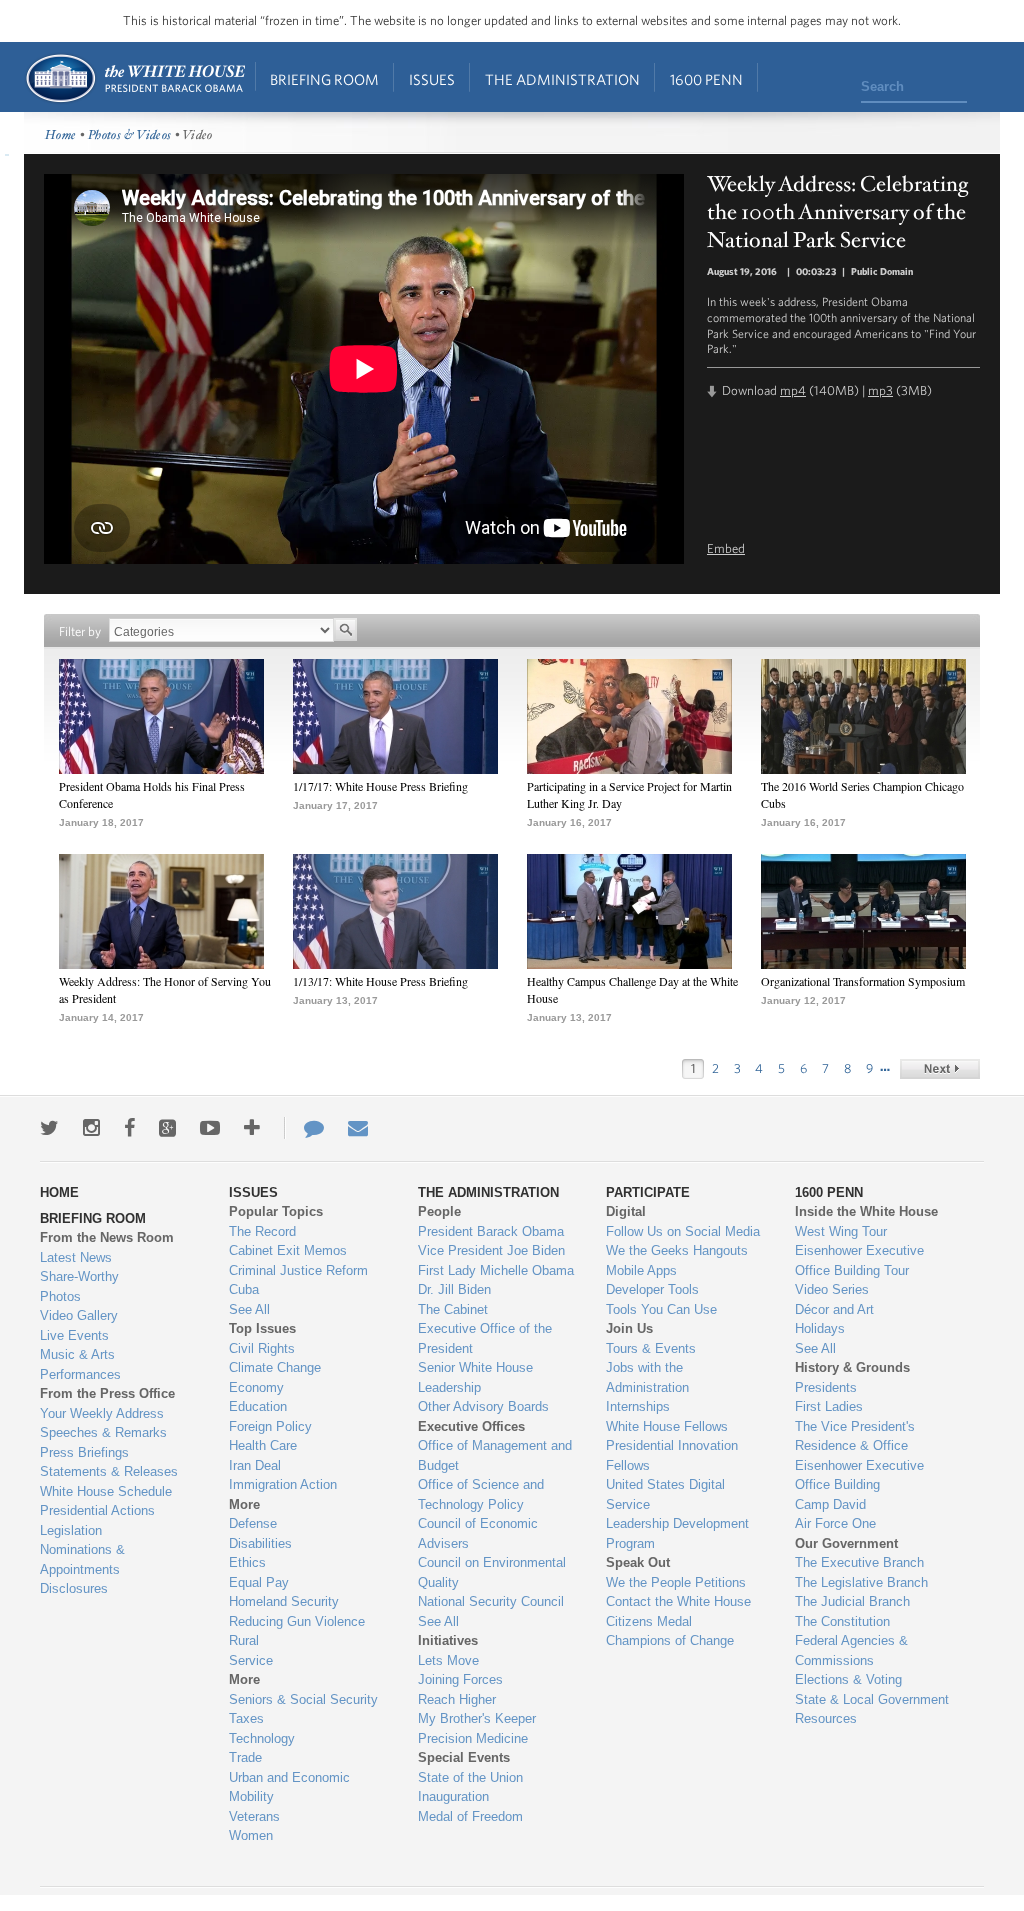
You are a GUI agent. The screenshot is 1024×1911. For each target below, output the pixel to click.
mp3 (880, 390)
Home (134, 78)
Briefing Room (324, 79)
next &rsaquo (940, 1069)
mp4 (793, 390)
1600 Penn (706, 79)
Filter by (80, 631)
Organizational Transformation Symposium (863, 981)
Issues (432, 79)
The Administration (562, 79)
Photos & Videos (130, 135)
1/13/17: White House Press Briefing (380, 981)
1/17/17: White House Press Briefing (380, 786)
